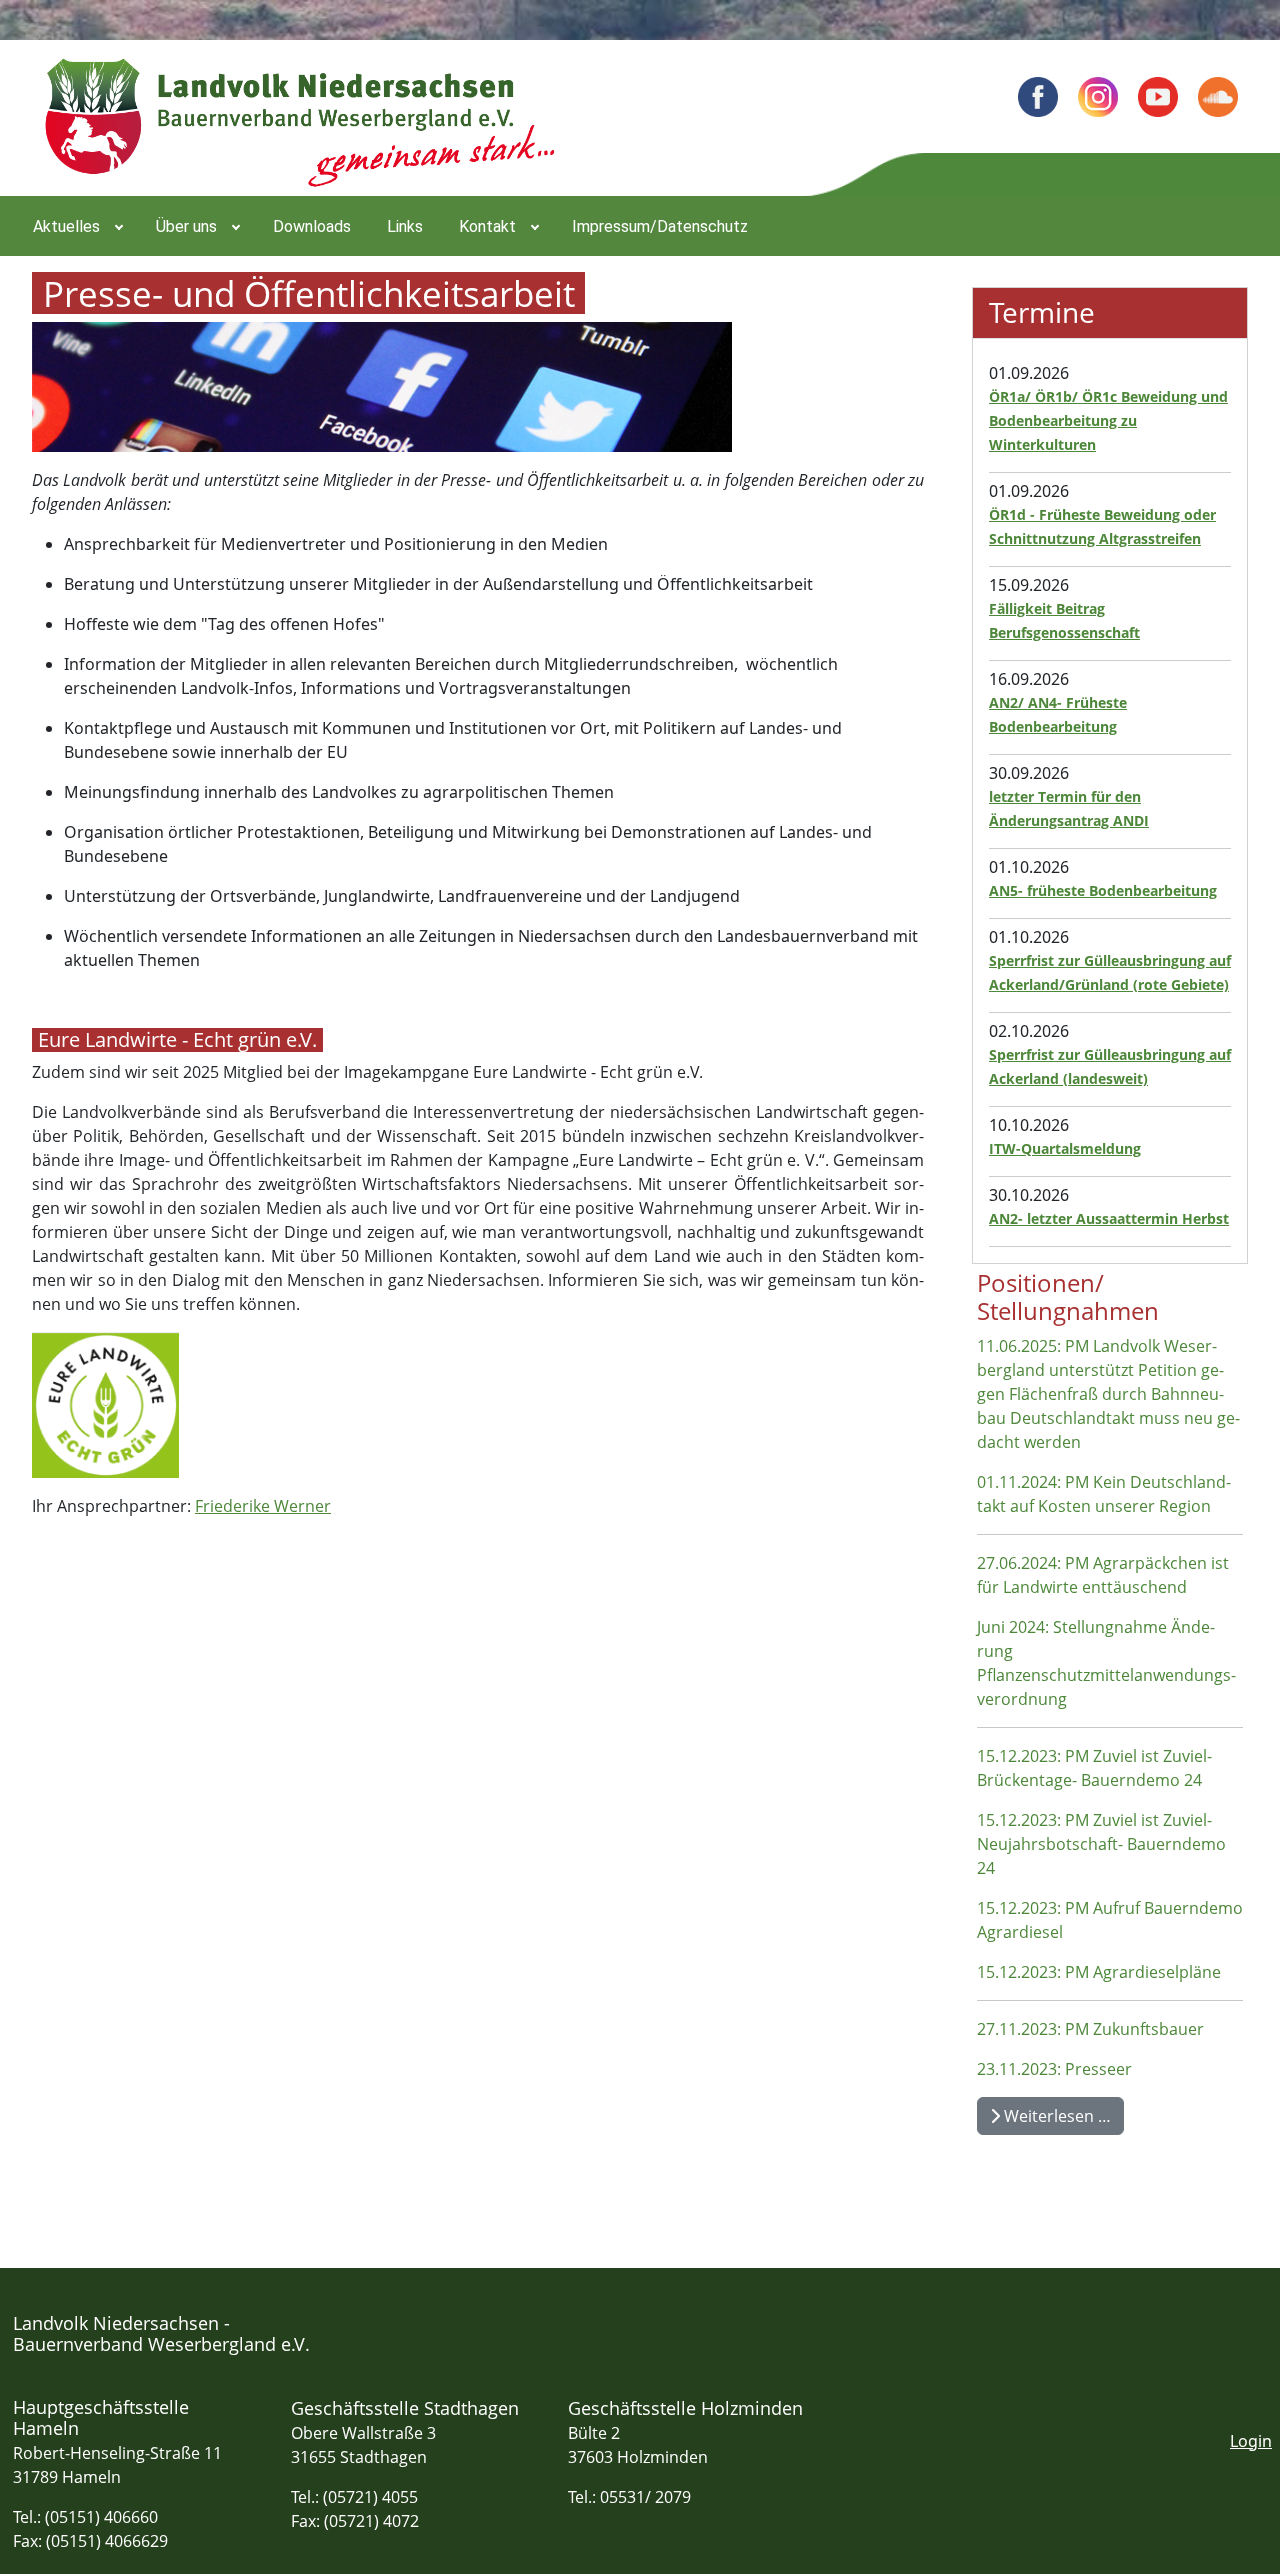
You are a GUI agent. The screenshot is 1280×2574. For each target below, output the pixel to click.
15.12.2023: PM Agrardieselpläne (1099, 1972)
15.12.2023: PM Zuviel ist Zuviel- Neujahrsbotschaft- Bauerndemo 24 (1101, 1844)
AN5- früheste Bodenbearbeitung (1103, 890)
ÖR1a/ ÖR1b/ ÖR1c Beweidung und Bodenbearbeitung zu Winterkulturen (1108, 420)
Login (1251, 2441)
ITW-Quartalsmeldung (1065, 1148)
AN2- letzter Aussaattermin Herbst (1109, 1218)
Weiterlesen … (1055, 2116)
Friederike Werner (263, 1506)
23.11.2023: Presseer (1054, 2069)
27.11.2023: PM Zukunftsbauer (1090, 2029)
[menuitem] (76, 226)
